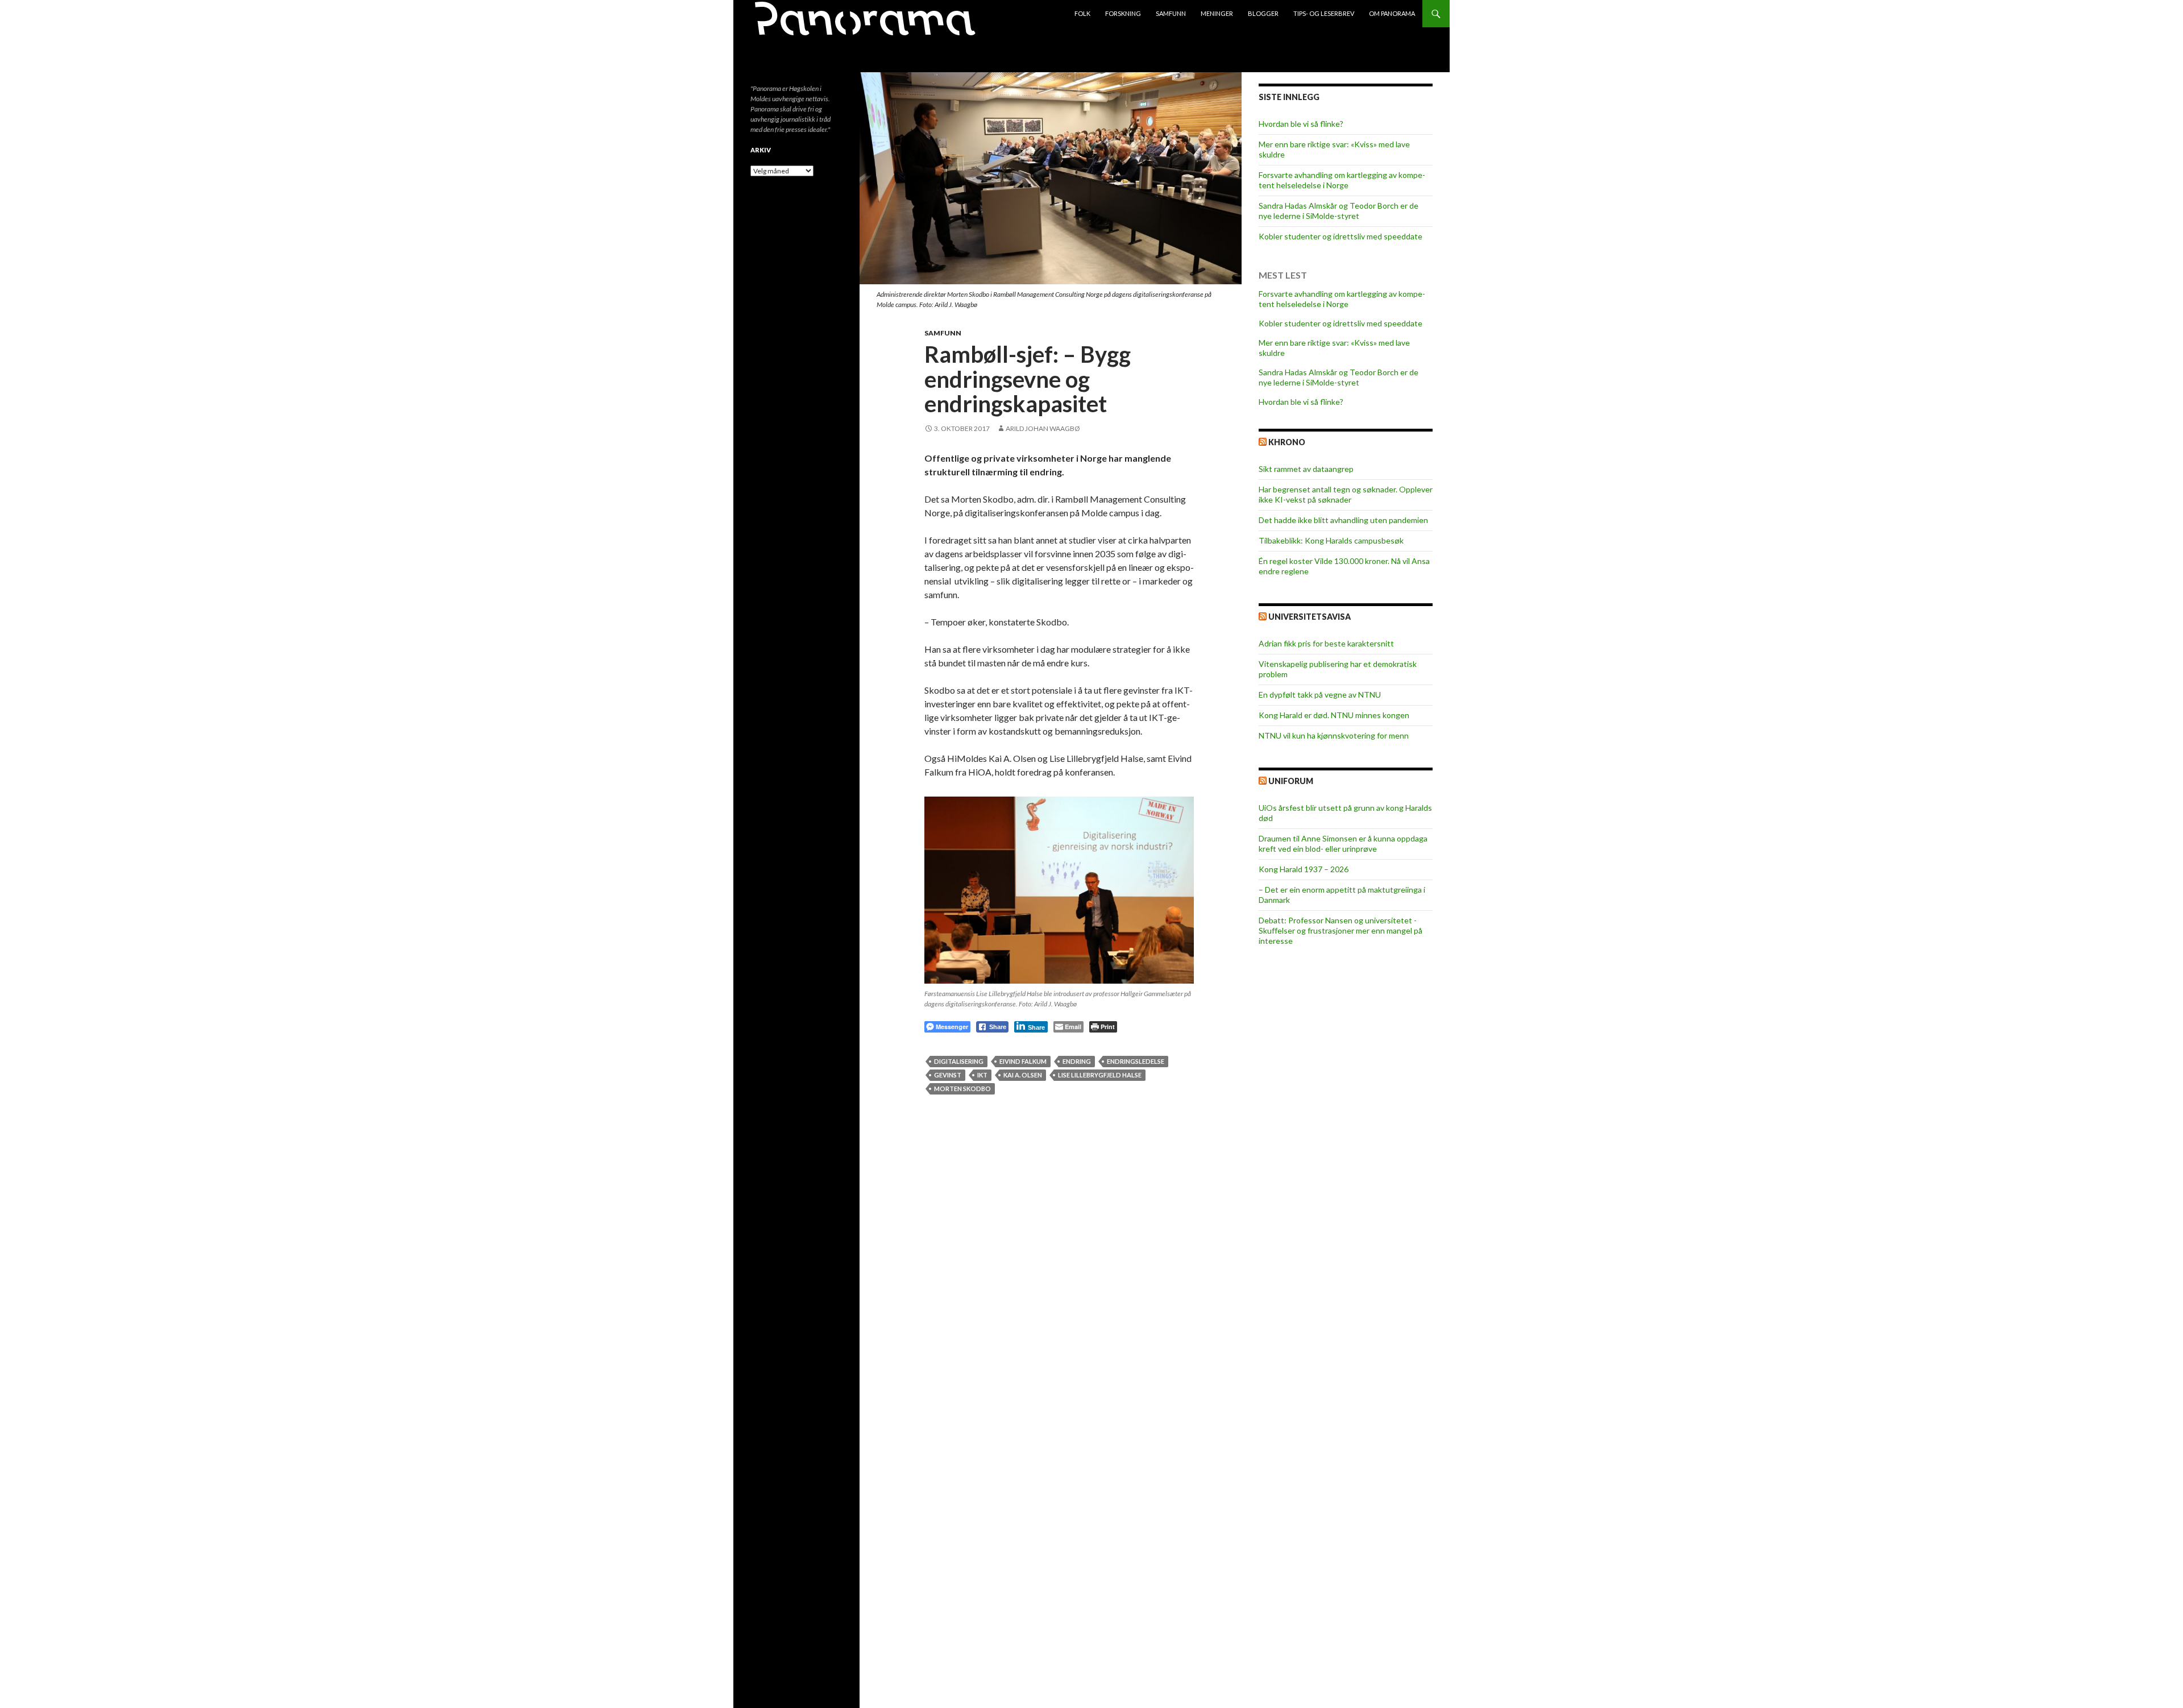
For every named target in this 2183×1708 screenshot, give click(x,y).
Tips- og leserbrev (1324, 13)
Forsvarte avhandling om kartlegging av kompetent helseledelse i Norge (1342, 180)
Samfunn (1171, 13)
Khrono (1287, 442)
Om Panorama (1392, 13)
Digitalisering (959, 1061)
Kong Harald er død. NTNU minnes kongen (1334, 715)
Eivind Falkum (1023, 1061)
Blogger (1263, 13)
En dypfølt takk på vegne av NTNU (1320, 695)
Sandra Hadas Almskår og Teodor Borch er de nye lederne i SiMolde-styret (1339, 211)
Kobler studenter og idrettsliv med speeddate (1340, 236)
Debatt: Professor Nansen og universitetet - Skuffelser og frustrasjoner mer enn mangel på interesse (1340, 930)
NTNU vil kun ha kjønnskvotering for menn (1334, 735)
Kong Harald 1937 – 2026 (1304, 869)
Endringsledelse (1136, 1061)
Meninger (1217, 13)
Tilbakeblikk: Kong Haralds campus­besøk (1331, 540)
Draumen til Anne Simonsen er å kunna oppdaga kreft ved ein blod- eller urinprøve (1343, 843)
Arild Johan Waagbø (1043, 428)
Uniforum (1291, 781)
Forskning (1123, 13)
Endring (1077, 1061)
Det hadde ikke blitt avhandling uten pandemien (1343, 520)
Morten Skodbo (962, 1089)
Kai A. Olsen (1023, 1075)
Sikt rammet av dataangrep (1306, 469)
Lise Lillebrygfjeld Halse (1100, 1075)
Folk (1082, 13)
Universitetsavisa (1310, 617)
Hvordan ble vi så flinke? (1301, 124)
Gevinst (948, 1075)
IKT (982, 1075)
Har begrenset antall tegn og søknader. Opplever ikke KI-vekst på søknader (1346, 494)
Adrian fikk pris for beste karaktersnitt (1326, 643)
